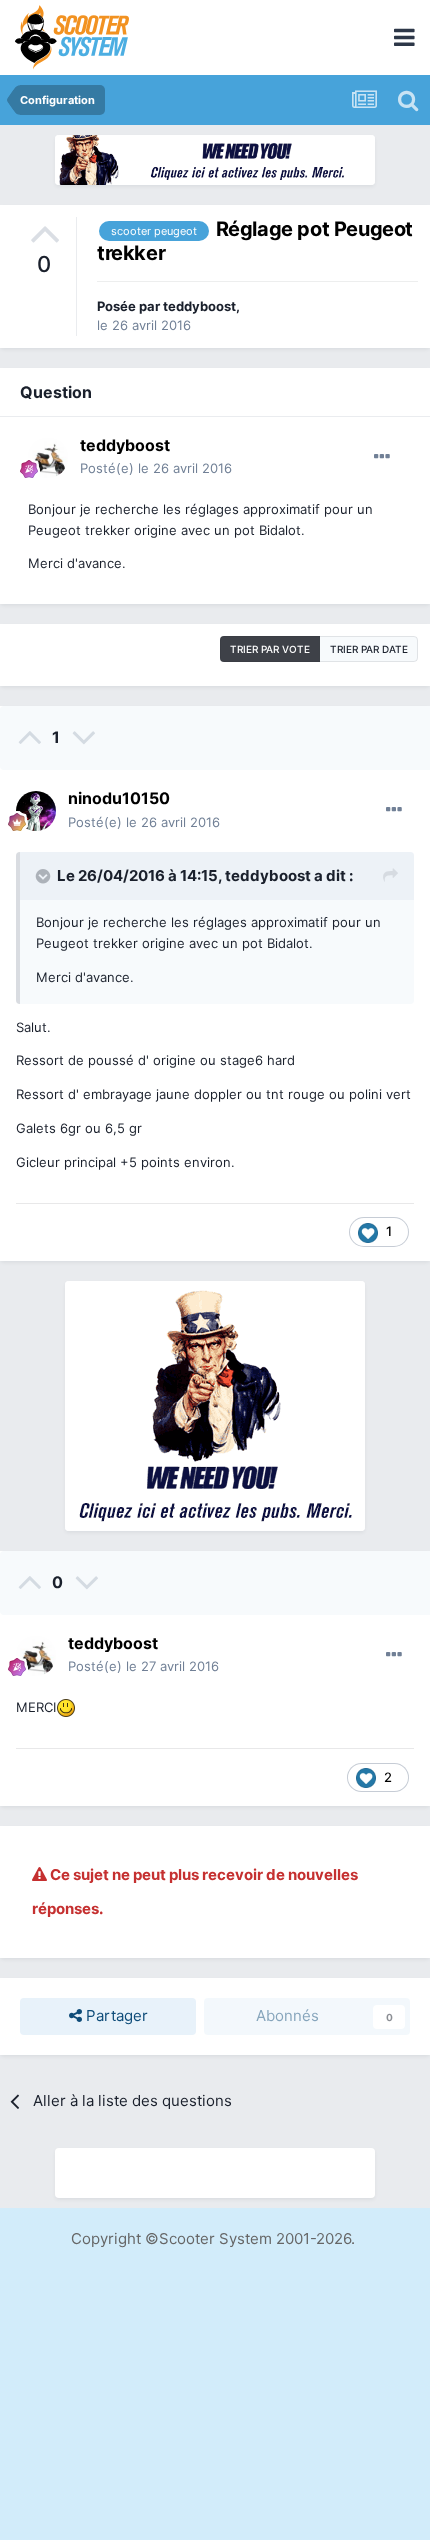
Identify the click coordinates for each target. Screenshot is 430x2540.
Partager (115, 2015)
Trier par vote (270, 649)
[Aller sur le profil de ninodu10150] (36, 811)
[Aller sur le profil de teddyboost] (48, 458)
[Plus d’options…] (382, 457)
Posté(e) (156, 468)
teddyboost (199, 306)
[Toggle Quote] (45, 876)
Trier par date (369, 649)
